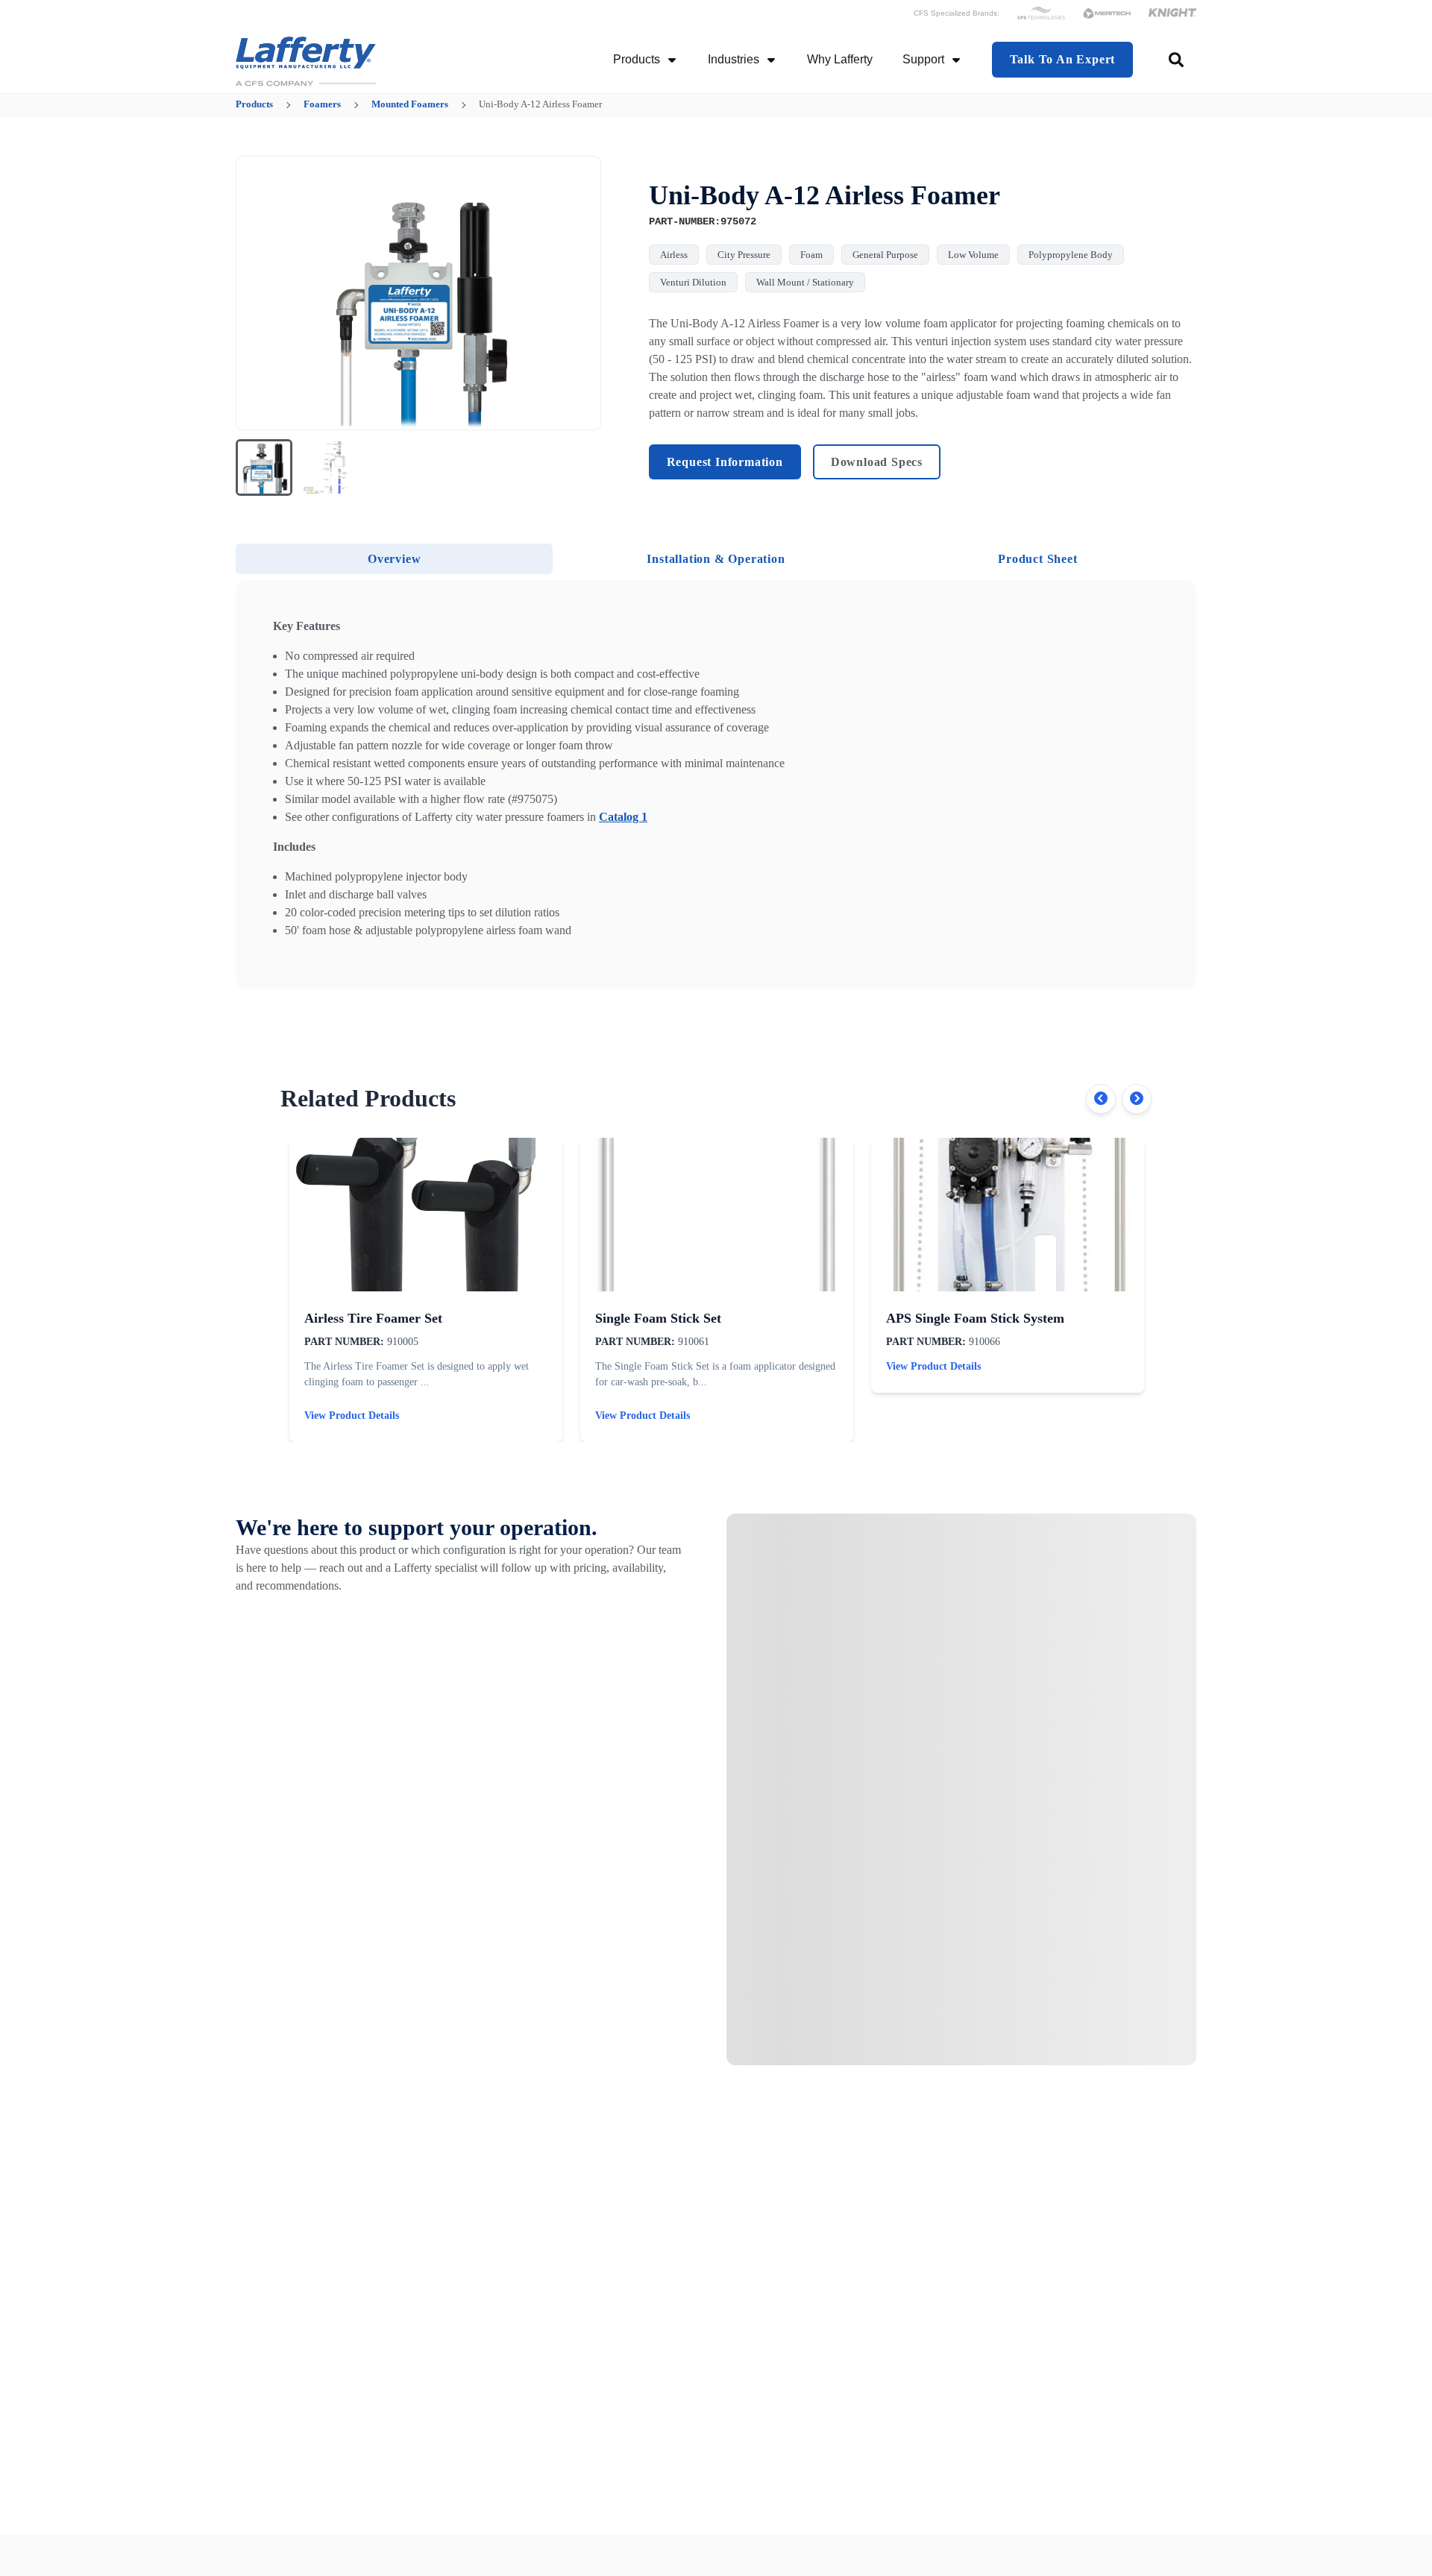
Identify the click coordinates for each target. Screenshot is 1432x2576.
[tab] (394, 559)
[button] (264, 467)
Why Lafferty (840, 59)
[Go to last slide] (257, 293)
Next (1137, 1099)
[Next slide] (580, 293)
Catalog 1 (623, 817)
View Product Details (352, 1415)
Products (637, 59)
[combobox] (1177, 60)
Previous (1101, 1099)
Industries (734, 59)
